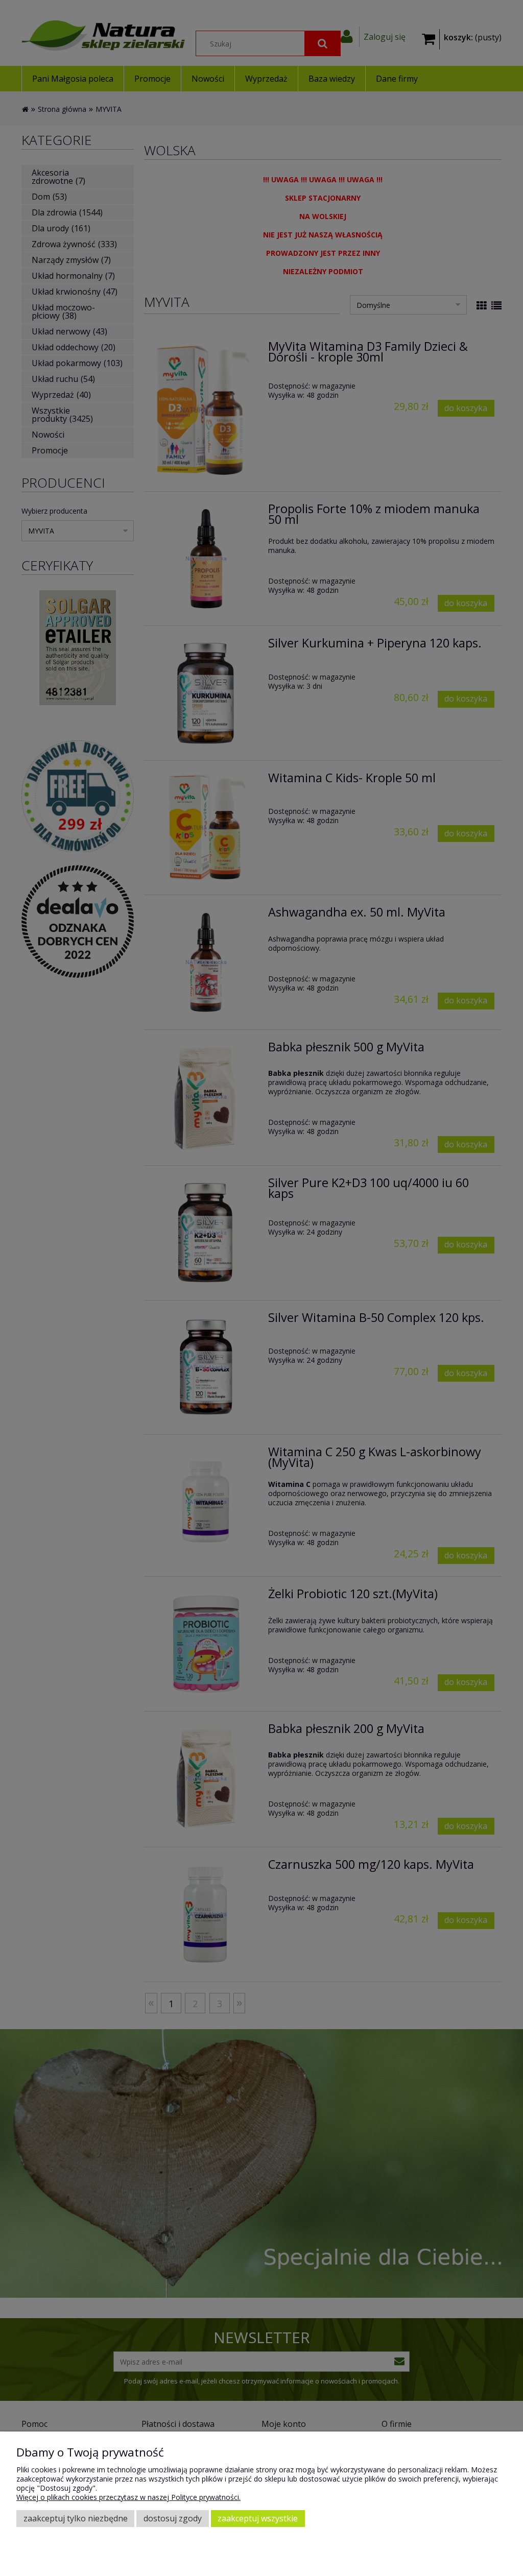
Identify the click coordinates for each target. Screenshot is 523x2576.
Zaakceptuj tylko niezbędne (76, 2518)
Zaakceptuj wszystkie (258, 2518)
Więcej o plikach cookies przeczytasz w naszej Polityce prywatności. (128, 2497)
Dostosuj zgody (173, 2518)
